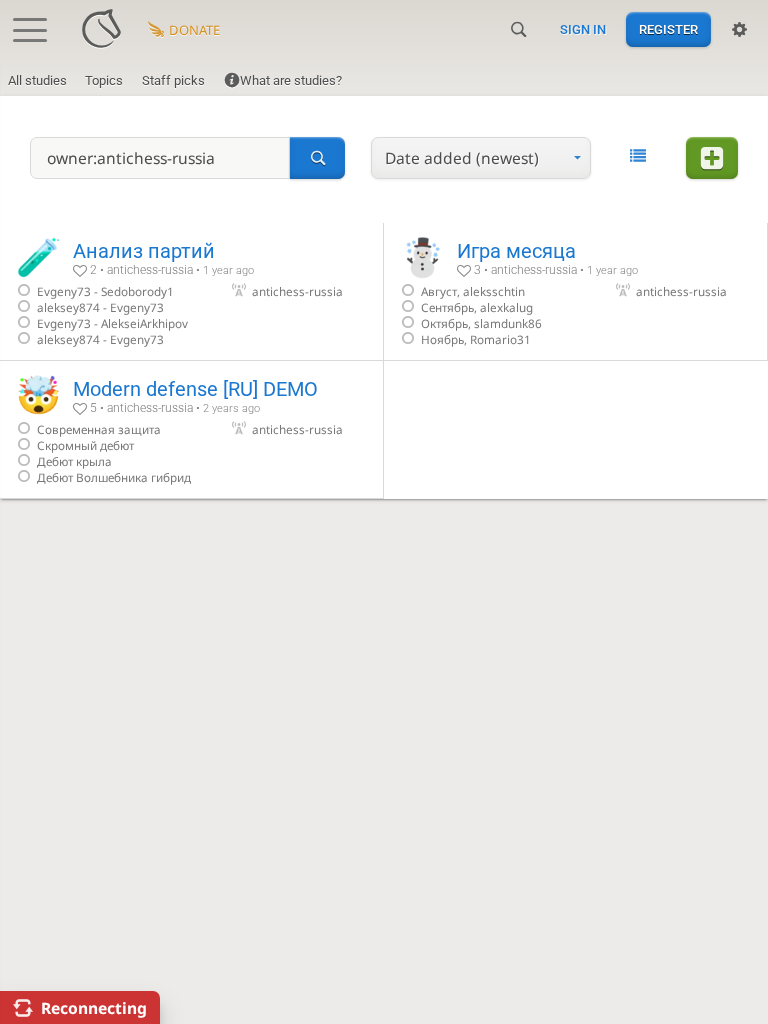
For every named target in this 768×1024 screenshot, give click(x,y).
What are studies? (291, 80)
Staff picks (173, 80)
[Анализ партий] (191, 291)
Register (668, 29)
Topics (104, 80)
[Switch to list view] (638, 156)
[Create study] (712, 158)
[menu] (481, 158)
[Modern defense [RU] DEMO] (191, 429)
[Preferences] (739, 30)
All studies (37, 80)
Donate (194, 30)
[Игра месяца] (575, 291)
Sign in (583, 29)
